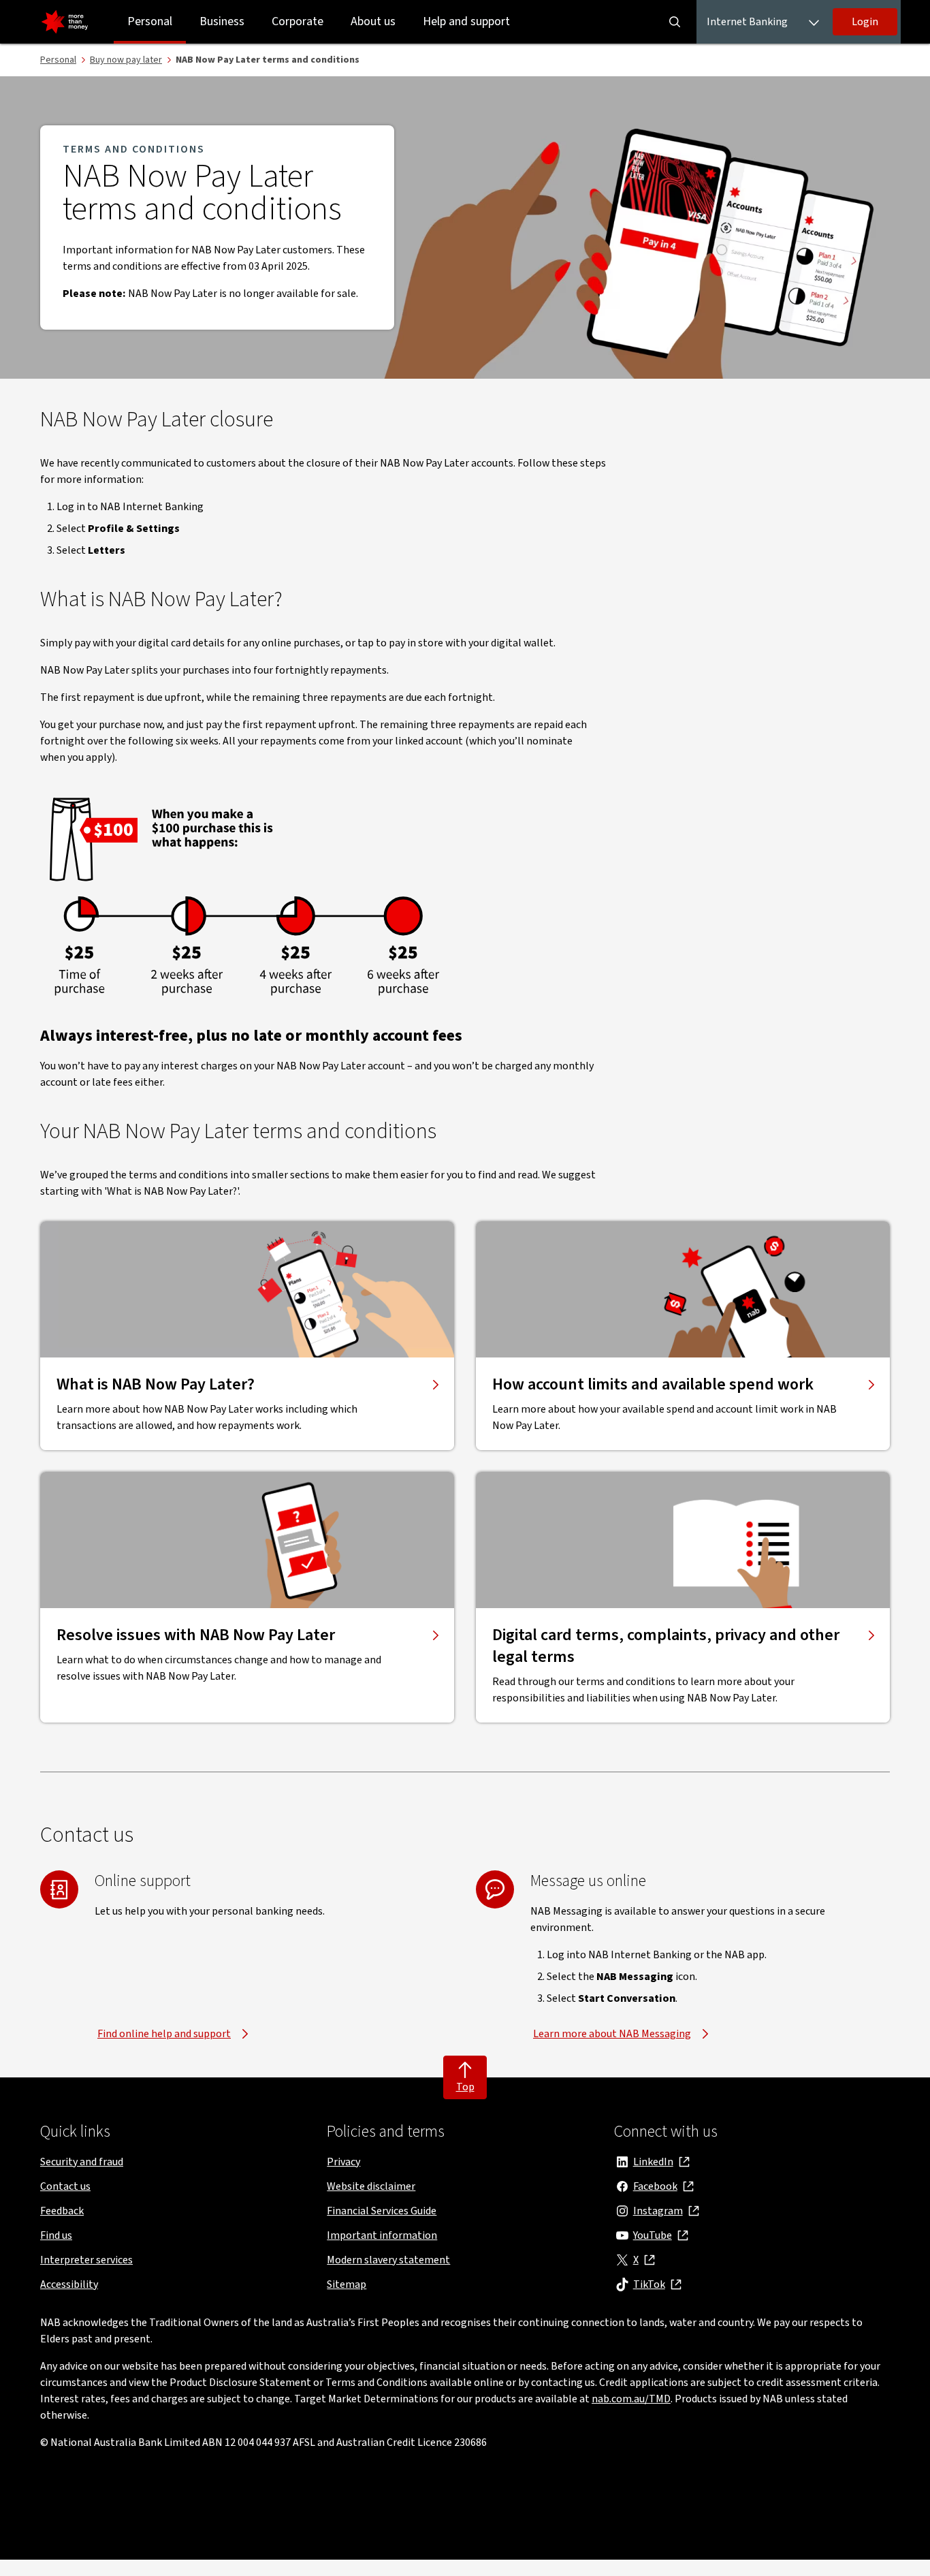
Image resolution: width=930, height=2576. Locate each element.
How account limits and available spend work (653, 1385)
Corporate (298, 21)
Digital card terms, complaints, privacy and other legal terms (666, 1646)
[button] (865, 22)
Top (465, 2087)
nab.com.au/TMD (631, 2399)
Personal (150, 21)
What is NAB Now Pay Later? (156, 1385)
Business (222, 21)
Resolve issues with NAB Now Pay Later (196, 1635)
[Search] (675, 22)
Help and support (466, 21)
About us (373, 21)
